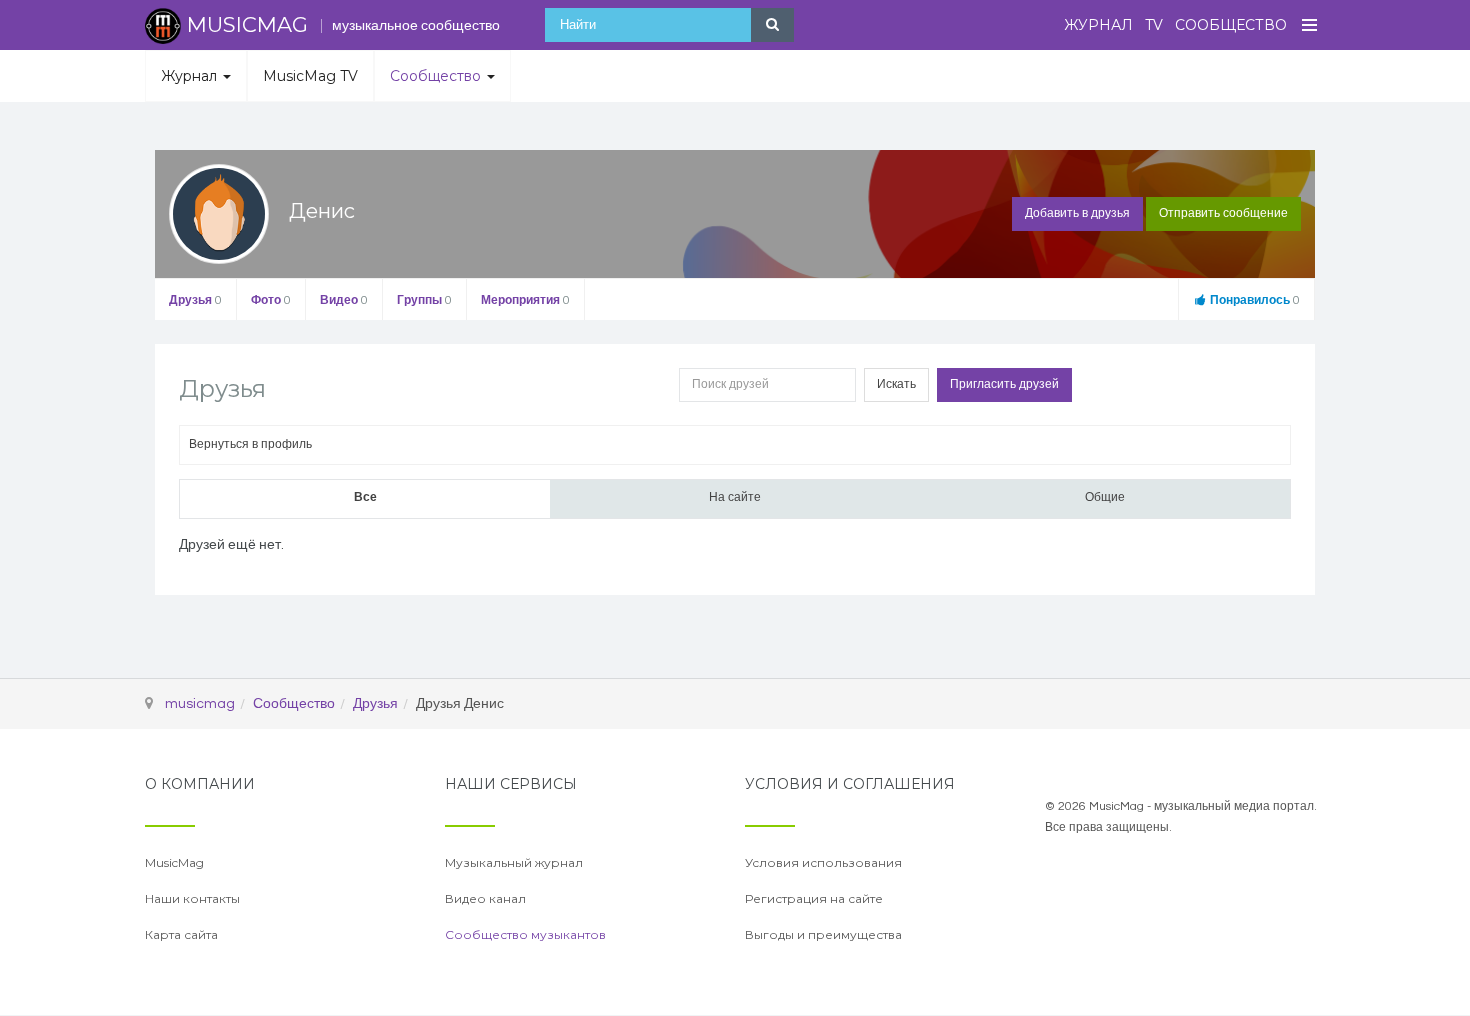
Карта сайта (181, 934)
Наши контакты (192, 898)
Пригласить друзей (1004, 384)
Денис (322, 211)
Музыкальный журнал (514, 862)
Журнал (1098, 25)
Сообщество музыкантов (525, 934)
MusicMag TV (310, 76)
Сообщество (1231, 25)
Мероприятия (525, 300)
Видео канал (485, 898)
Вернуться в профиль (250, 444)
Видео (344, 300)
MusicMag (174, 862)
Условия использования (823, 862)
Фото (271, 300)
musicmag (200, 704)
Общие (1105, 497)
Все (365, 497)
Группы (424, 300)
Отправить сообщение (1223, 213)
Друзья (195, 300)
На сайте (735, 497)
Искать (896, 384)
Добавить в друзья (1077, 213)
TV (1154, 25)
